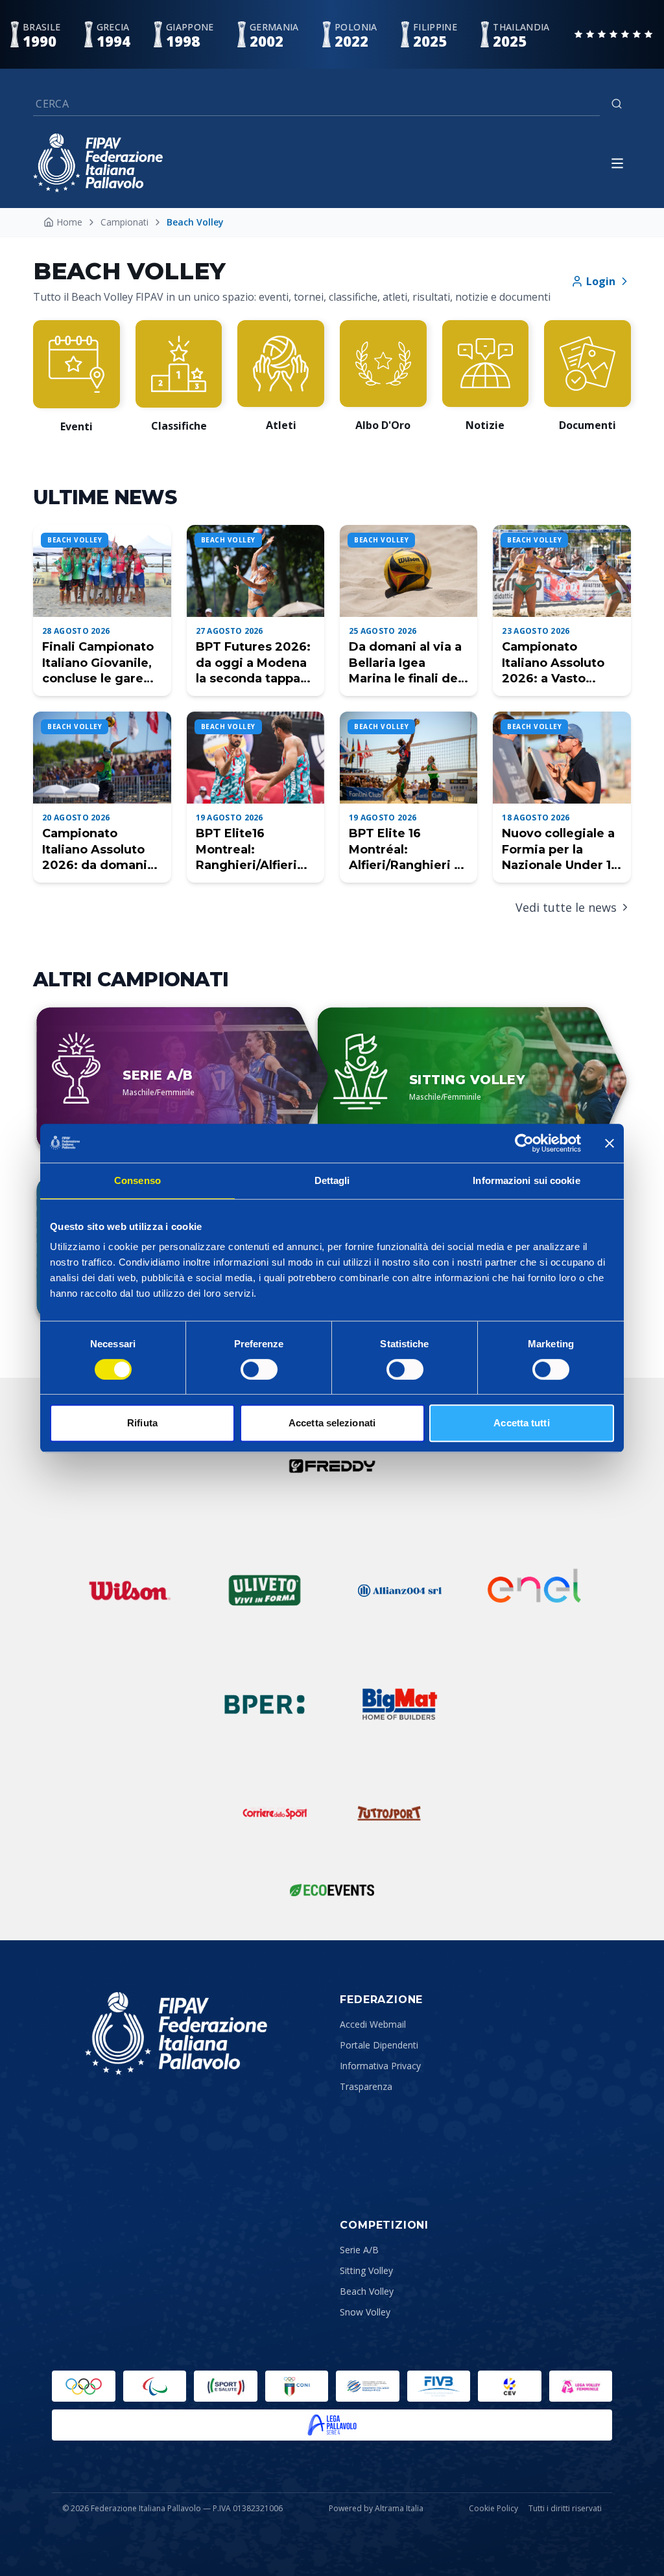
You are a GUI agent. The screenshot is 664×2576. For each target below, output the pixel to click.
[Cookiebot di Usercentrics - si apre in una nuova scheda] (524, 1143)
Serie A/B (359, 2250)
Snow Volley (365, 2312)
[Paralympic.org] (155, 2386)
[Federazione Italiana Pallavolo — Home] (98, 163)
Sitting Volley (366, 2270)
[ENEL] (534, 1590)
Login (601, 281)
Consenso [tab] (137, 1180)
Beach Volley (367, 2291)
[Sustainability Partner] (332, 1890)
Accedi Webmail (373, 2024)
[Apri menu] (617, 163)
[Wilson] (130, 1590)
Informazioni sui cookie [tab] (526, 1180)
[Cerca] (617, 104)
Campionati (124, 222)
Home (69, 222)
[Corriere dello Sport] (275, 1813)
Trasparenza (366, 2086)
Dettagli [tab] (332, 1180)
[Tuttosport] (389, 1813)
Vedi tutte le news (566, 907)
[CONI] (297, 2386)
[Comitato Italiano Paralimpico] (368, 2386)
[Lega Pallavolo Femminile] (581, 2386)
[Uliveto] (265, 1590)
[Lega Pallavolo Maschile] (332, 2425)
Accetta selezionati (332, 1423)
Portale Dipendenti (379, 2045)
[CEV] (510, 2386)
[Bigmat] (399, 1704)
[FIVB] (439, 2386)
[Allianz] (399, 1590)
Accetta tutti (521, 1423)
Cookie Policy (493, 2509)
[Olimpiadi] (84, 2386)
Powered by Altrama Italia (376, 2508)
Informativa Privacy (380, 2066)
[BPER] (265, 1704)
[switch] (259, 1369)
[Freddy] (332, 1466)
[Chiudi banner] (610, 1143)
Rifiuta (142, 1423)
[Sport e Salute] (226, 2386)
